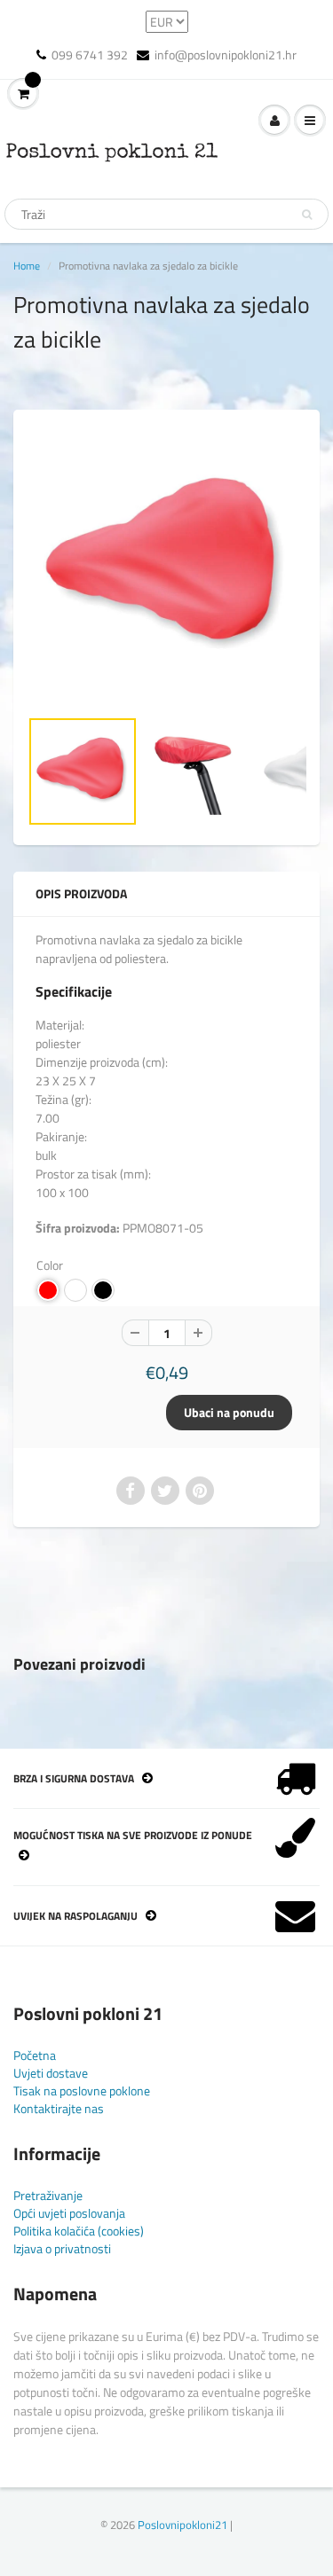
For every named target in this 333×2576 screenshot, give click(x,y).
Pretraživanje (48, 2195)
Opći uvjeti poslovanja (69, 2213)
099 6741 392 (90, 55)
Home (27, 266)
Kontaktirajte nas (59, 2108)
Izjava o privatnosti (62, 2248)
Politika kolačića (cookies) (79, 2231)
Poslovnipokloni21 (182, 2525)
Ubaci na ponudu (229, 1412)
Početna (35, 2055)
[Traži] (307, 215)
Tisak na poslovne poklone (82, 2091)
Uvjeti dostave (51, 2073)
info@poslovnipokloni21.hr (226, 55)
